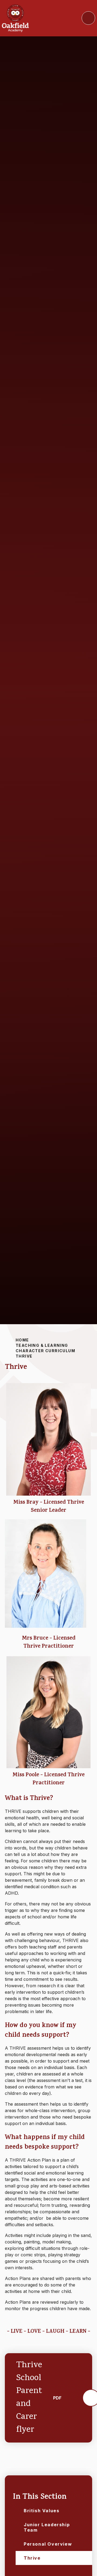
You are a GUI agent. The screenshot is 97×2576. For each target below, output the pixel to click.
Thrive (24, 1356)
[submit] (88, 18)
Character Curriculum (45, 1351)
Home (22, 1340)
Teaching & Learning (42, 1345)
